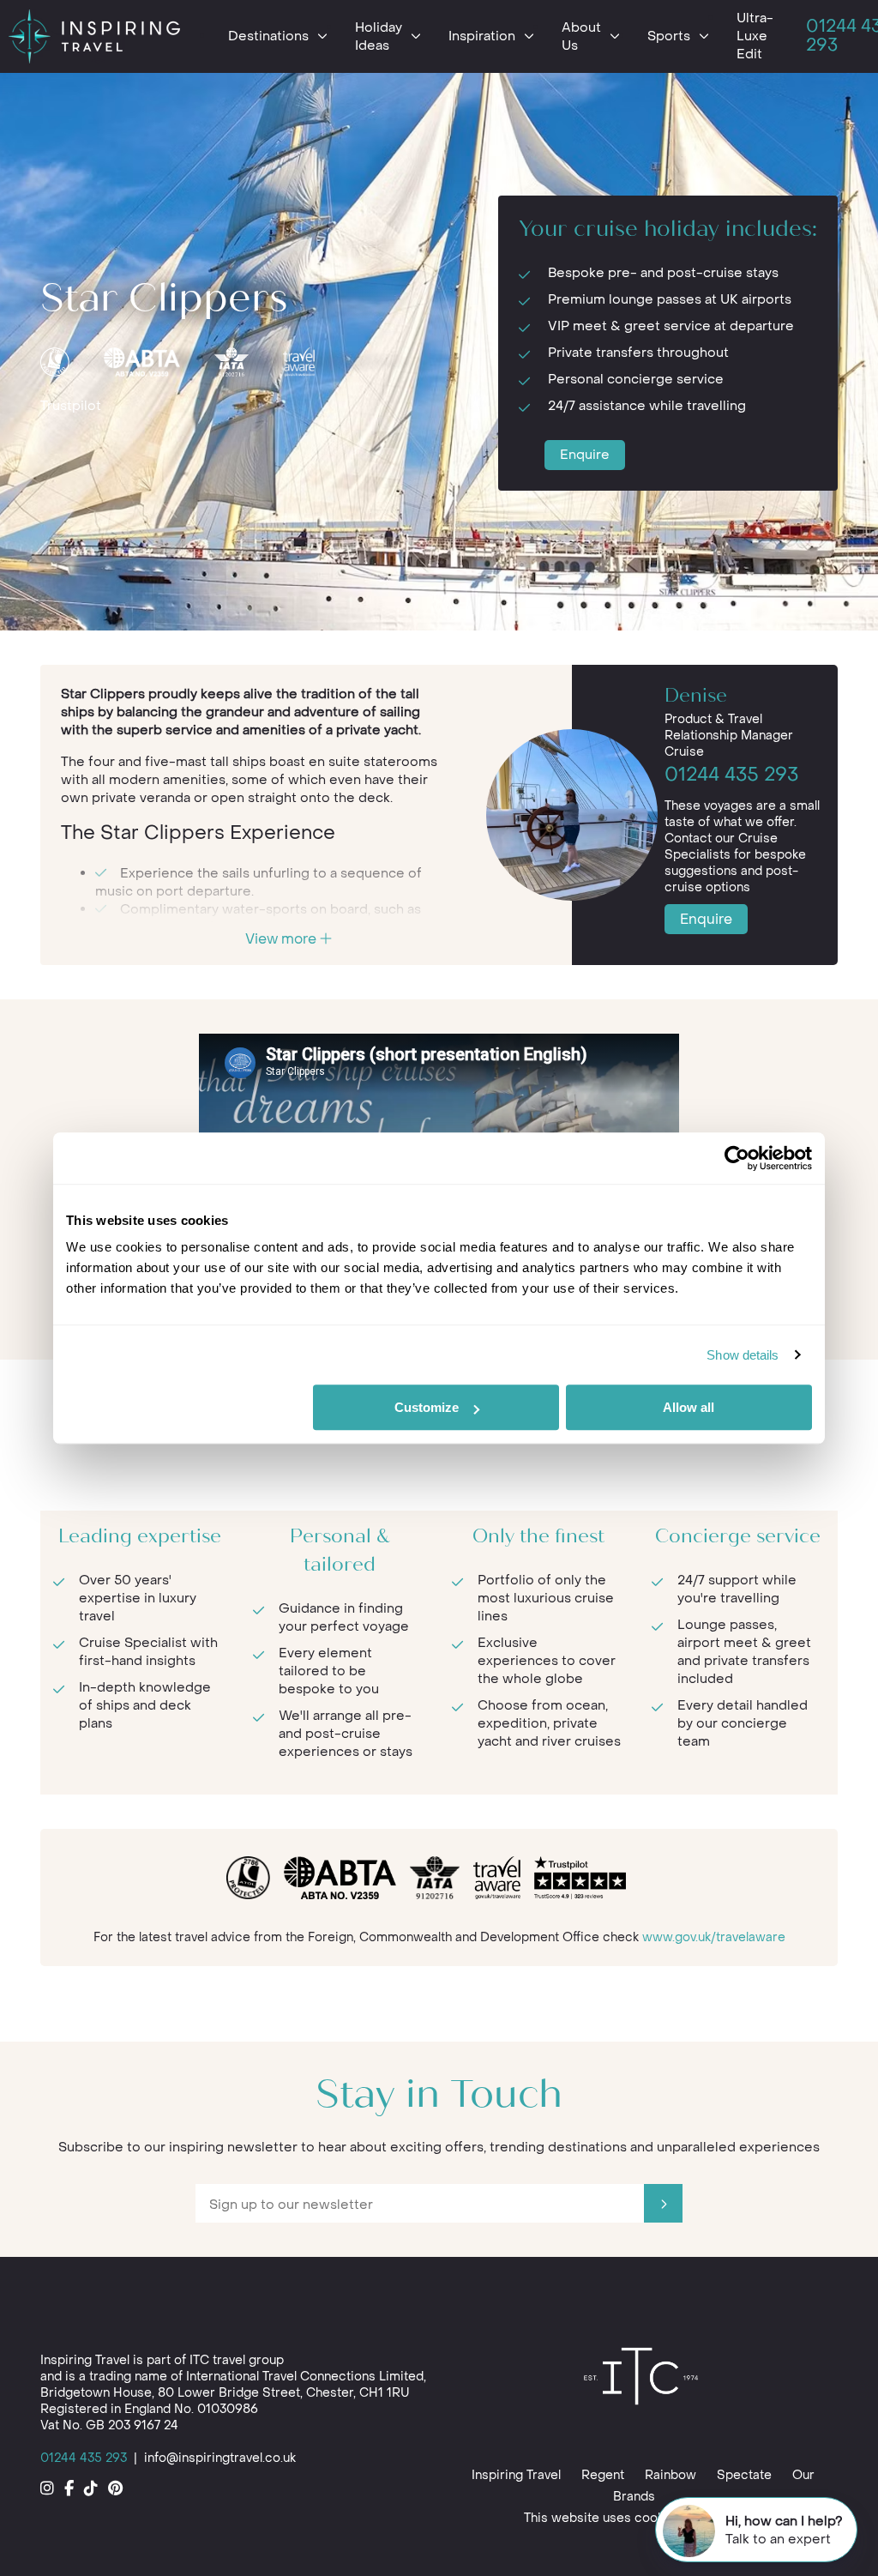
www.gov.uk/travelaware (714, 1937)
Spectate (744, 2475)
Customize (427, 1407)
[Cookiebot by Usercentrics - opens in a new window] (737, 1158)
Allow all (689, 1407)
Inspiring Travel (516, 2475)
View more (283, 939)
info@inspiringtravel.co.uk (220, 2458)
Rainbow (671, 2475)
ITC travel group (237, 2360)
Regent (603, 2475)
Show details (743, 1355)
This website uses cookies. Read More (639, 2518)
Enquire (585, 455)
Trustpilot (71, 406)
